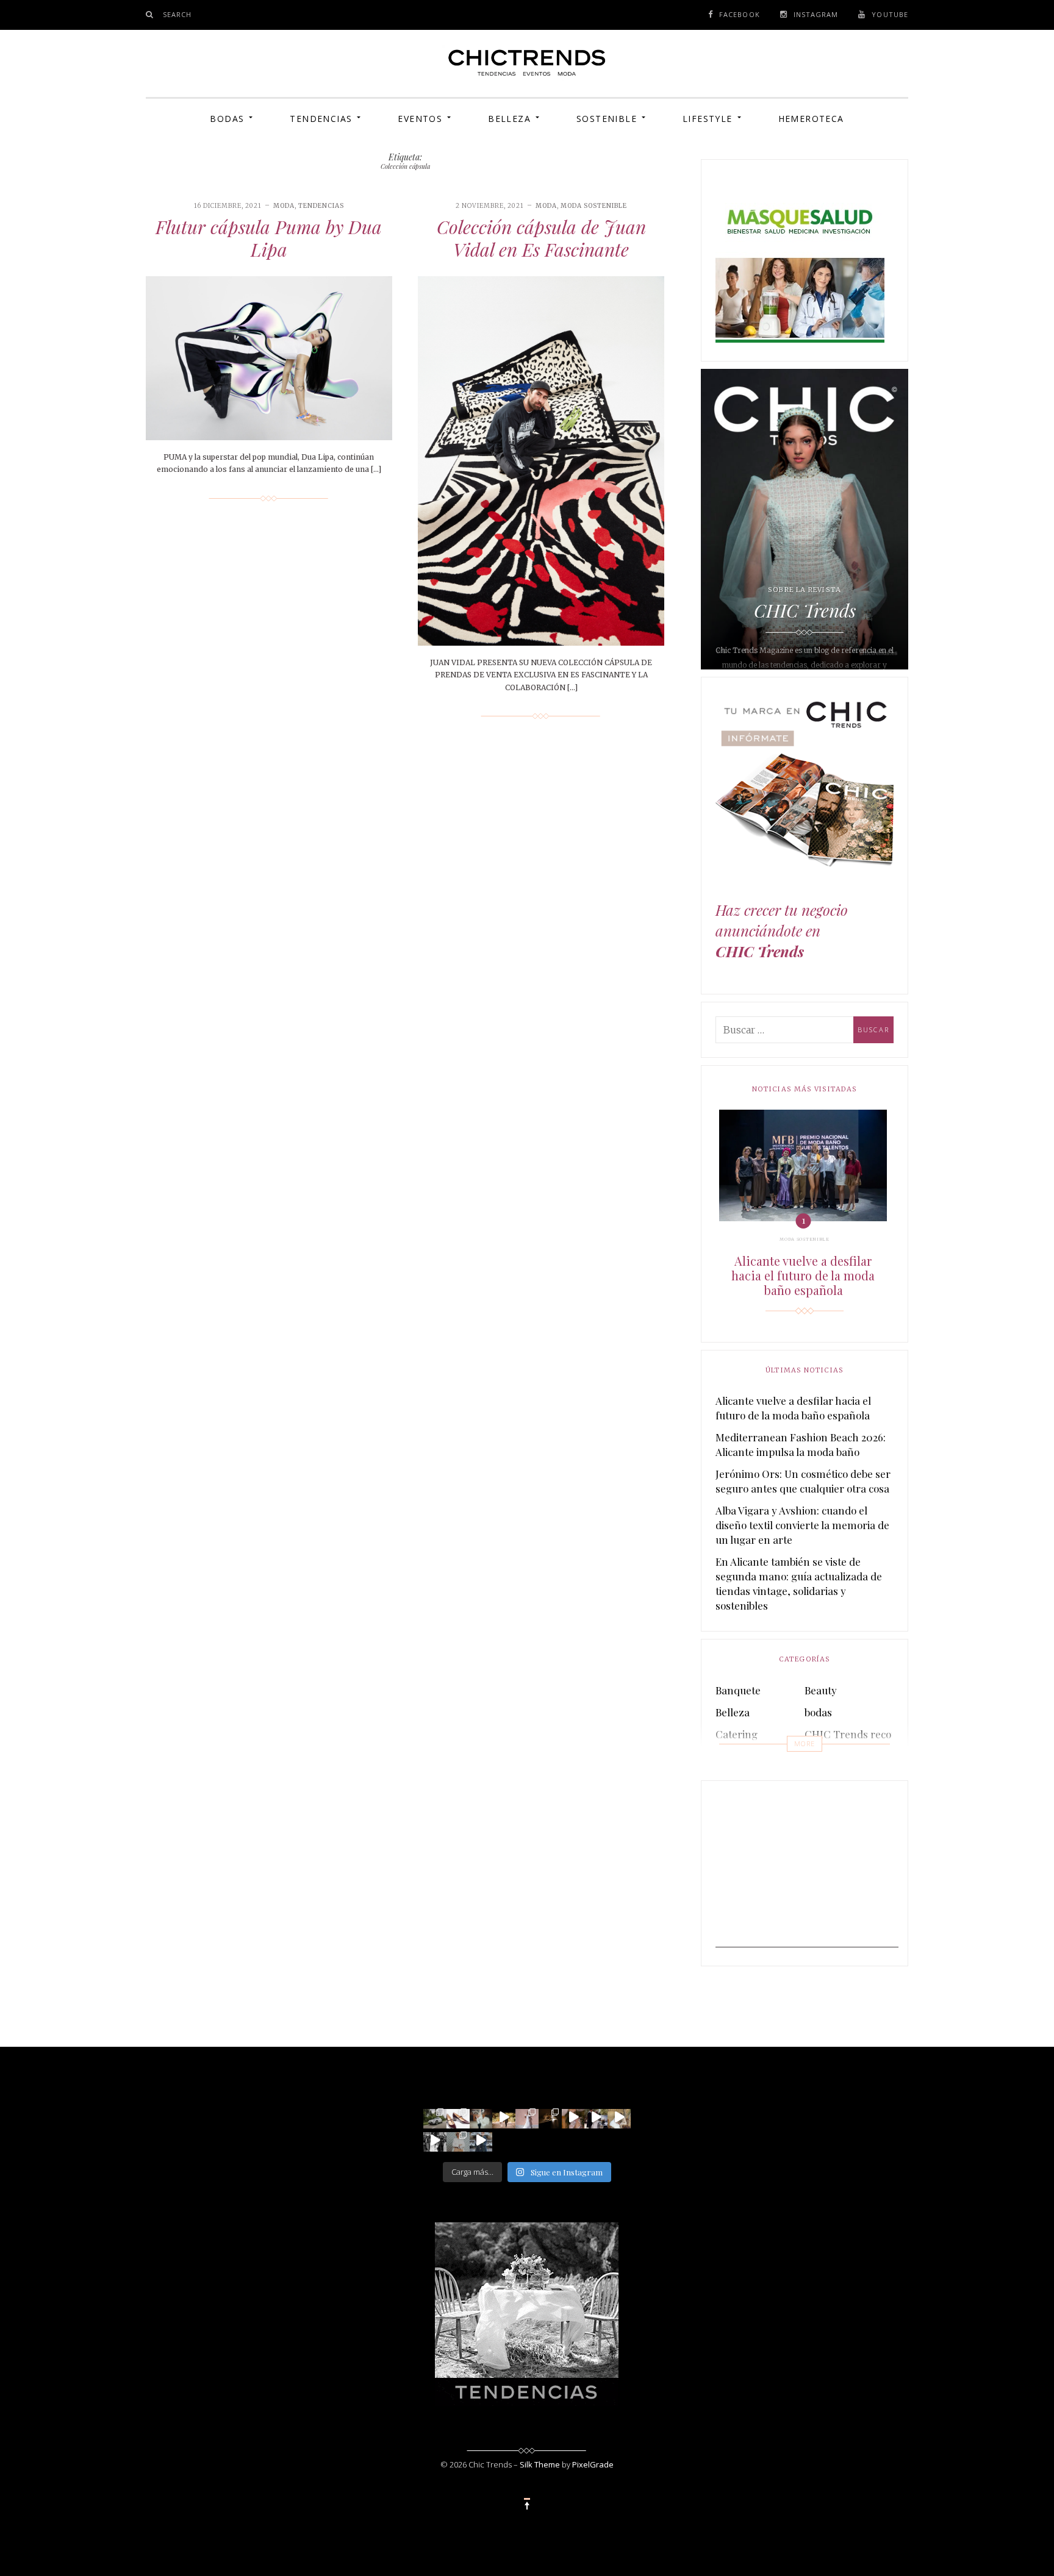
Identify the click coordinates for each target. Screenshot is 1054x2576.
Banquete (738, 1690)
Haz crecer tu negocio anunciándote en (782, 931)
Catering (737, 1734)
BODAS (227, 119)
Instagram (816, 14)
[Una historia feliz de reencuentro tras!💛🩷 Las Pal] (481, 2140)
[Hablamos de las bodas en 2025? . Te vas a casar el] (481, 2117)
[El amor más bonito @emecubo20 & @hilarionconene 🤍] (596, 2117)
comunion (739, 1756)
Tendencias (321, 119)
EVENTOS (420, 119)
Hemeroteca (811, 119)
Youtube (890, 14)
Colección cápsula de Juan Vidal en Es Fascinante (541, 238)
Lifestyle (708, 119)
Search (177, 14)
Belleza (509, 119)
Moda (284, 206)
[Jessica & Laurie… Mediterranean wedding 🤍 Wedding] (619, 2117)
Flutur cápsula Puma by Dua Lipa (269, 238)
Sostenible (607, 119)
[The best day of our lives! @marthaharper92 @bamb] (435, 2140)
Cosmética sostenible (854, 1756)
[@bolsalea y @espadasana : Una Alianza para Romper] (458, 2140)
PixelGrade (593, 2464)
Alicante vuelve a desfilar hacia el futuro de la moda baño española (803, 1276)
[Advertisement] (807, 1871)
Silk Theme (540, 2464)
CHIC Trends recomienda (866, 1734)
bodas (818, 1712)
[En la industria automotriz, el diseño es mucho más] (435, 2117)
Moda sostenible (594, 206)
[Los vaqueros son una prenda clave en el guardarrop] (458, 2117)
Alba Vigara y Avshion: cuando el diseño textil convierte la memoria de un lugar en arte (802, 1525)
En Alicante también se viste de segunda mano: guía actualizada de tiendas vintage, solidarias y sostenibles (799, 1583)
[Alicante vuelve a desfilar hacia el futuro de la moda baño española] (803, 1165)
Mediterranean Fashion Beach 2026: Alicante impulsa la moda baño (801, 1444)
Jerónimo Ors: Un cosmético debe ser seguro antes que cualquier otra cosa (803, 1481)
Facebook (740, 14)
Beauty (821, 1690)
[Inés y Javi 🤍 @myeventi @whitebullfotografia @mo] (504, 2117)
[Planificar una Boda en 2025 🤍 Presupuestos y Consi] (550, 2117)
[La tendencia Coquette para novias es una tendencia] (573, 2117)
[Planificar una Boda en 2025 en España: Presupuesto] (527, 2117)
